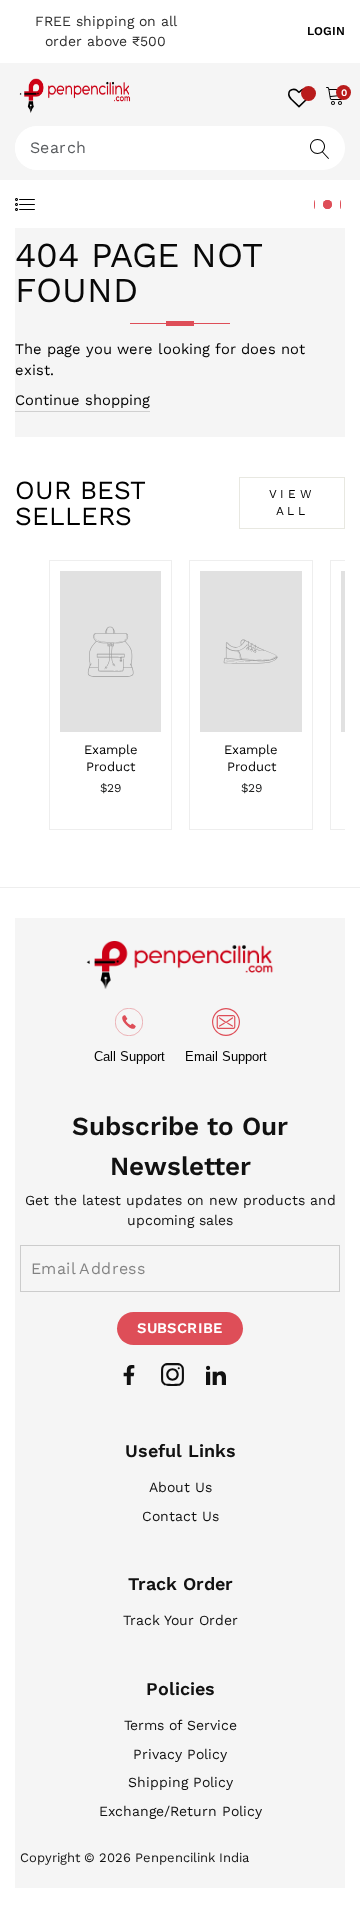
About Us (180, 1487)
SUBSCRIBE (179, 1328)
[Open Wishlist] (299, 95)
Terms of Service (180, 1725)
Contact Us (180, 1516)
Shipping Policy (180, 1782)
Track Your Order (180, 1620)
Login (326, 31)
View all (292, 502)
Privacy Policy (180, 1754)
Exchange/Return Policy (180, 1811)
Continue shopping (82, 400)
